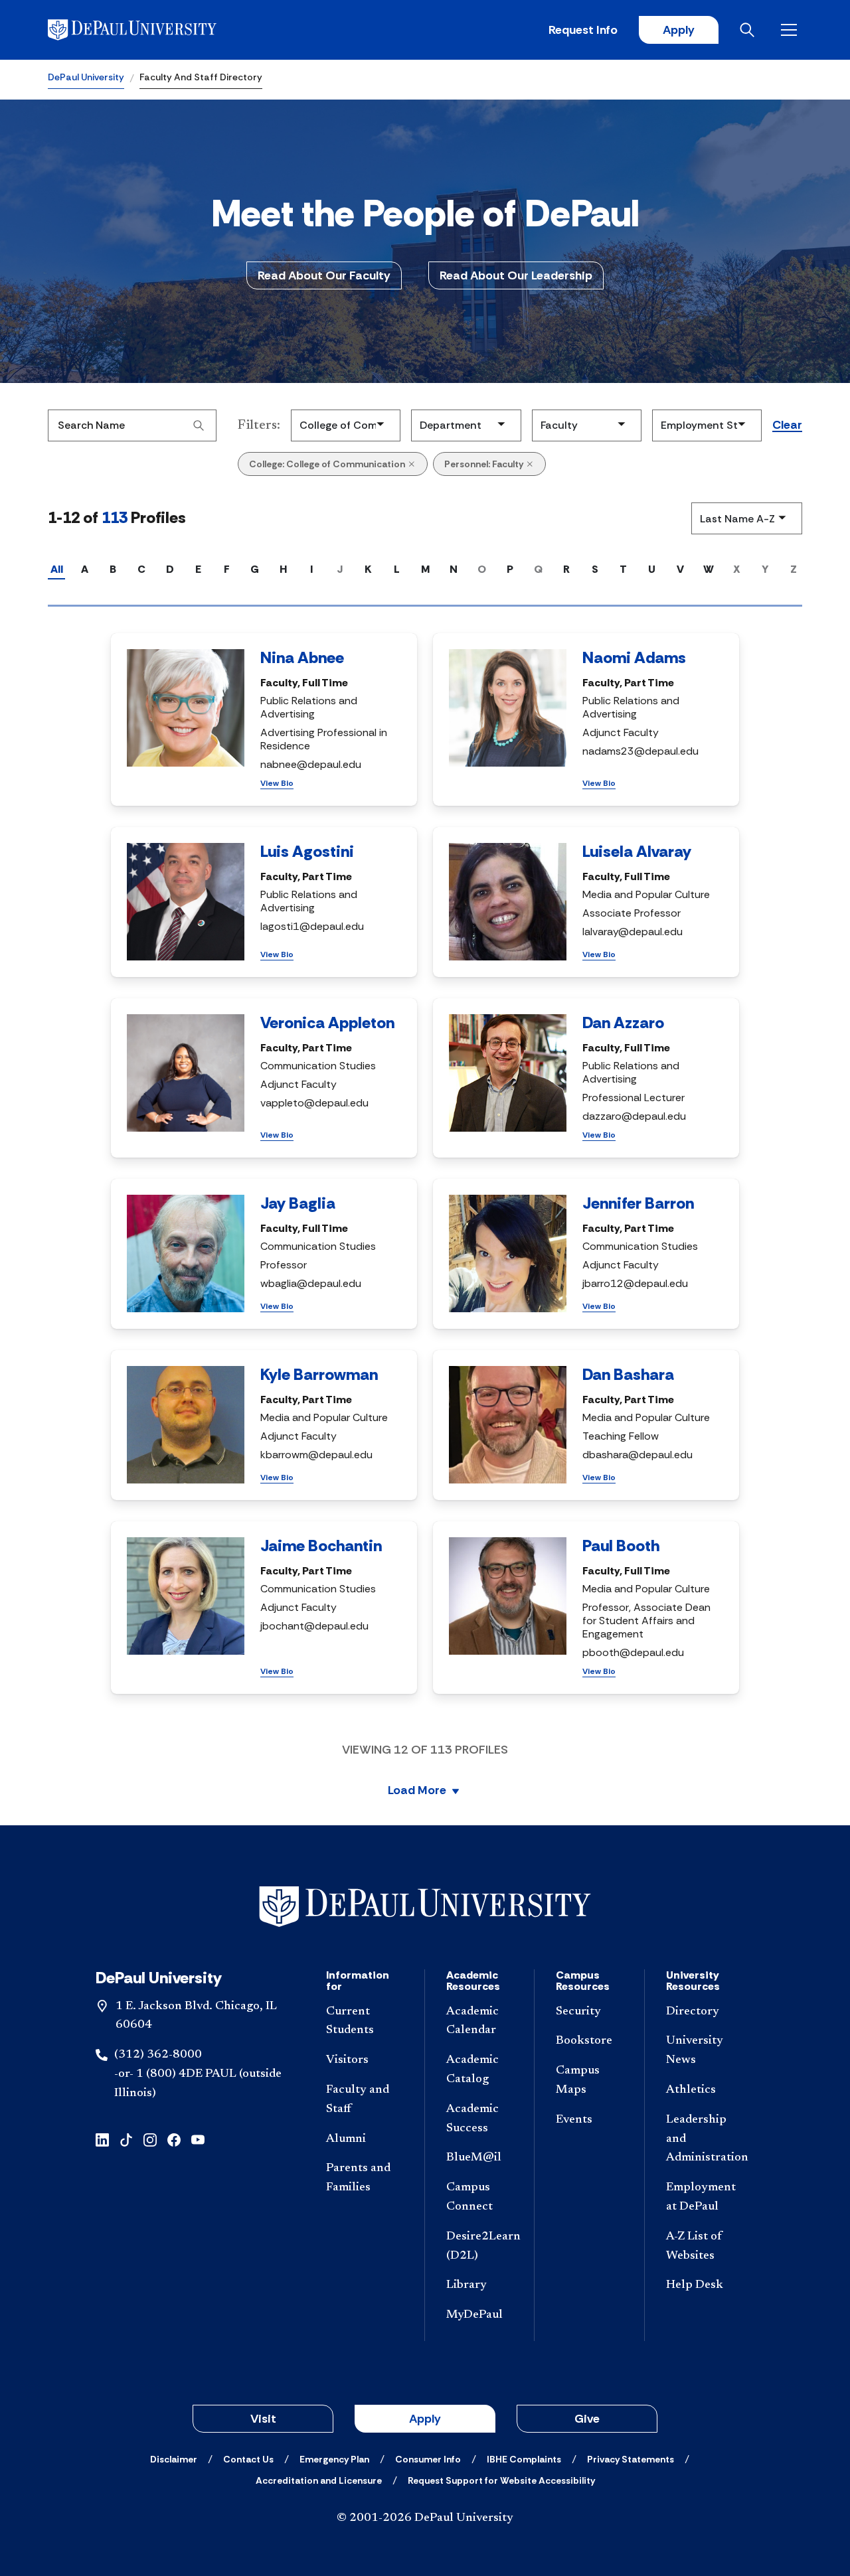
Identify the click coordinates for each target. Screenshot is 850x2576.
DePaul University (86, 77)
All (57, 569)
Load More (417, 1791)
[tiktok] (126, 2139)
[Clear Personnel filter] (530, 464)
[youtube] (198, 2139)
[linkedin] (102, 2139)
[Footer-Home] (425, 1907)
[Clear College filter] (412, 464)
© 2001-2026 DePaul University (425, 2518)
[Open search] (750, 30)
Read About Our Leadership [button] (516, 275)
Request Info (583, 30)
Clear (787, 425)
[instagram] (150, 2139)
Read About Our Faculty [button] (324, 275)
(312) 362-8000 (158, 2055)
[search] (199, 425)
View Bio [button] (277, 783)
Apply (679, 30)
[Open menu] (792, 30)
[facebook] (174, 2139)
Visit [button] (263, 2419)
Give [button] (587, 2419)
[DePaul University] (151, 30)
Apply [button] (425, 2419)
